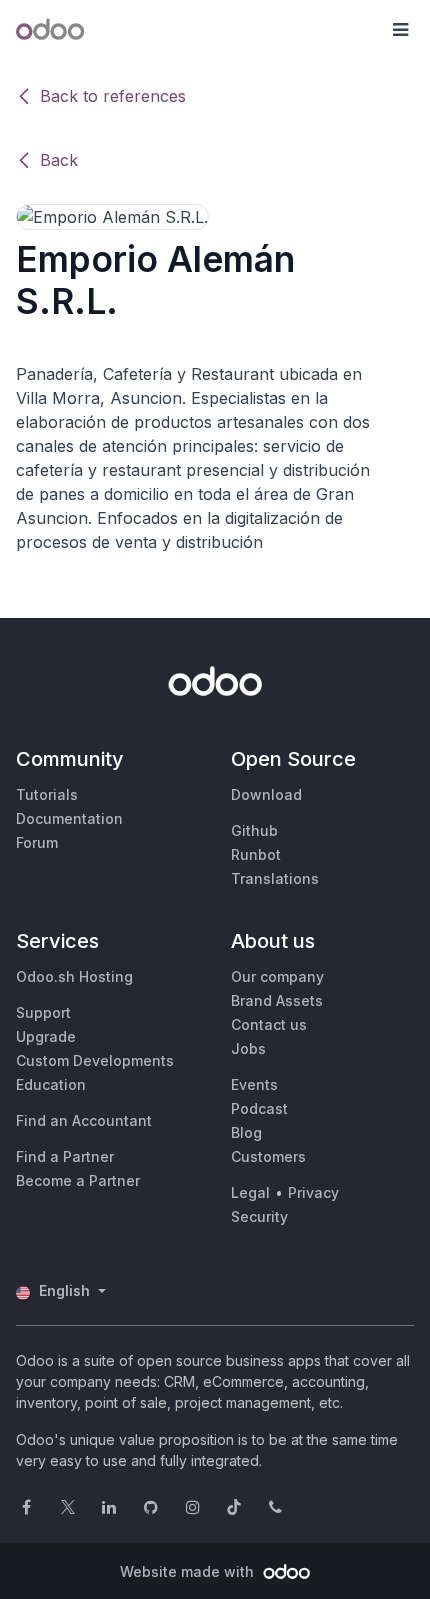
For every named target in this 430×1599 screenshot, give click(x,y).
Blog (246, 1132)
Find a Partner (65, 1156)
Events (254, 1084)
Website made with (189, 1571)
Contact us (269, 1024)
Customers (268, 1156)
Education (51, 1084)
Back (59, 160)
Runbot (256, 854)
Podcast (259, 1108)
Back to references (113, 96)
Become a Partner (78, 1180)
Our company (277, 976)
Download (266, 794)
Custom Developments (95, 1060)
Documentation (69, 818)
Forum (37, 842)
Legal (250, 1192)
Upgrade (46, 1036)
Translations (275, 878)
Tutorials (47, 794)
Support (43, 1012)
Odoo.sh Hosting (74, 976)
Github (254, 830)
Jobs (248, 1048)
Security (259, 1216)
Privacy (313, 1192)
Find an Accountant (84, 1120)
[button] (400, 30)
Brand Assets (277, 1000)
